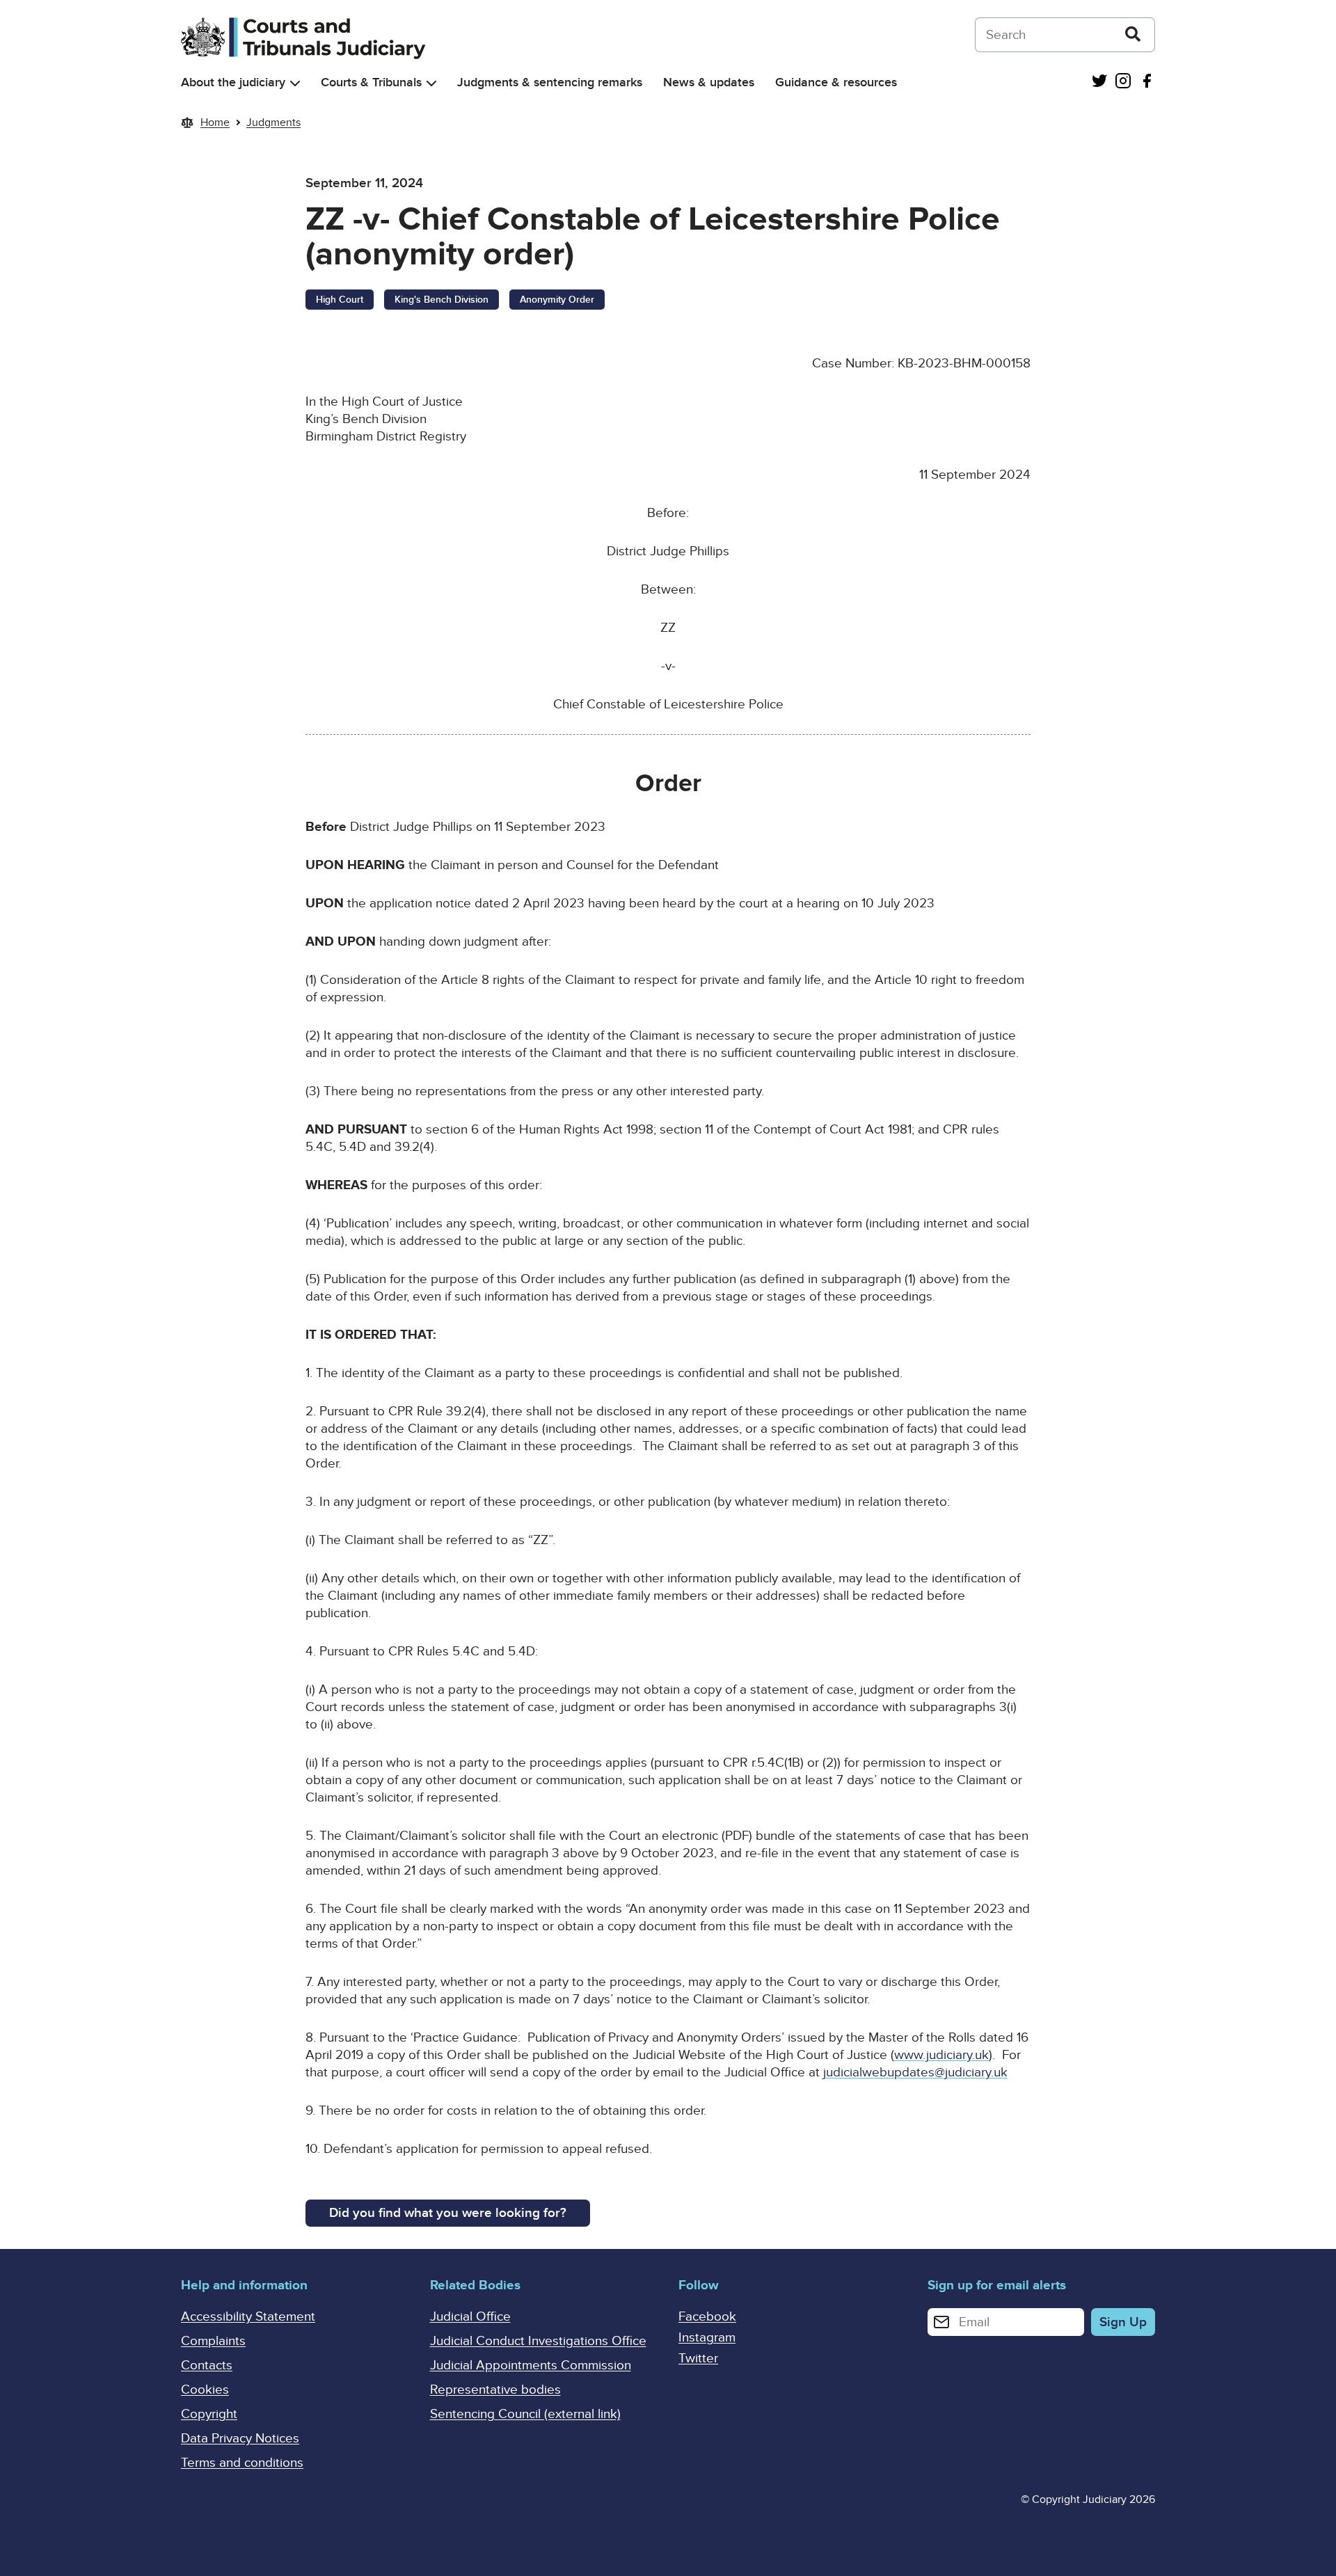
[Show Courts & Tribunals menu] (431, 83)
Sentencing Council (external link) (525, 2414)
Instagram (707, 2338)
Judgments (273, 122)
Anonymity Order (557, 300)
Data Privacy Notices (240, 2439)
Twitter (698, 2359)
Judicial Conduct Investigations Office (538, 2341)
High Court (340, 300)
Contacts (207, 2366)
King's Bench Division (442, 300)
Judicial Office (470, 2317)
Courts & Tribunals (371, 82)
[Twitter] (1099, 82)
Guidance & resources (836, 82)
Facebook (707, 2317)
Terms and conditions (242, 2463)
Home (215, 122)
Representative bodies (495, 2390)
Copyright (209, 2414)
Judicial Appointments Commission (531, 2366)
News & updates (709, 82)
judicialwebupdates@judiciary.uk (915, 2073)
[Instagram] (1123, 82)
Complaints (213, 2341)
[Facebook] (1147, 82)
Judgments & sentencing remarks (550, 82)
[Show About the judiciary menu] (295, 83)
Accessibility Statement (248, 2317)
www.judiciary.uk (941, 2055)
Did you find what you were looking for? (448, 2213)
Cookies (205, 2390)
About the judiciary (233, 82)
